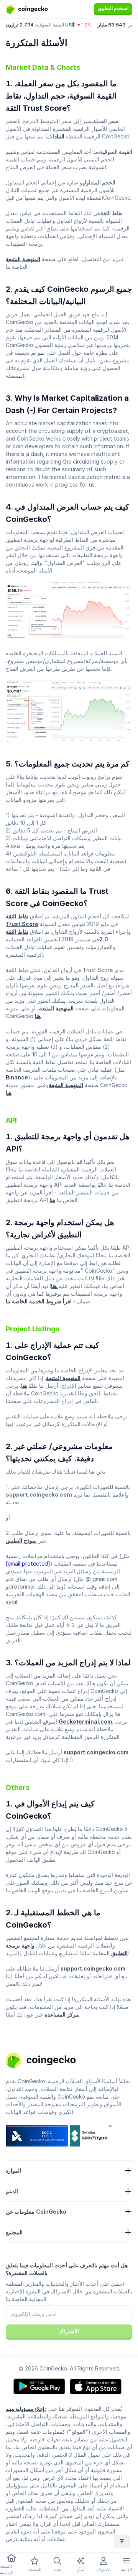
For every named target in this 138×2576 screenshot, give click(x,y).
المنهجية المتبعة (23, 259)
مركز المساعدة (62, 2014)
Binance (17, 1077)
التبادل (59, 136)
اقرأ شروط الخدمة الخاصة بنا (39, 1301)
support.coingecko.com (96, 1752)
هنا (38, 1016)
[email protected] (28, 1564)
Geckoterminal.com (85, 1721)
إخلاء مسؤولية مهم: (26, 2409)
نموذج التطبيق (21, 1541)
